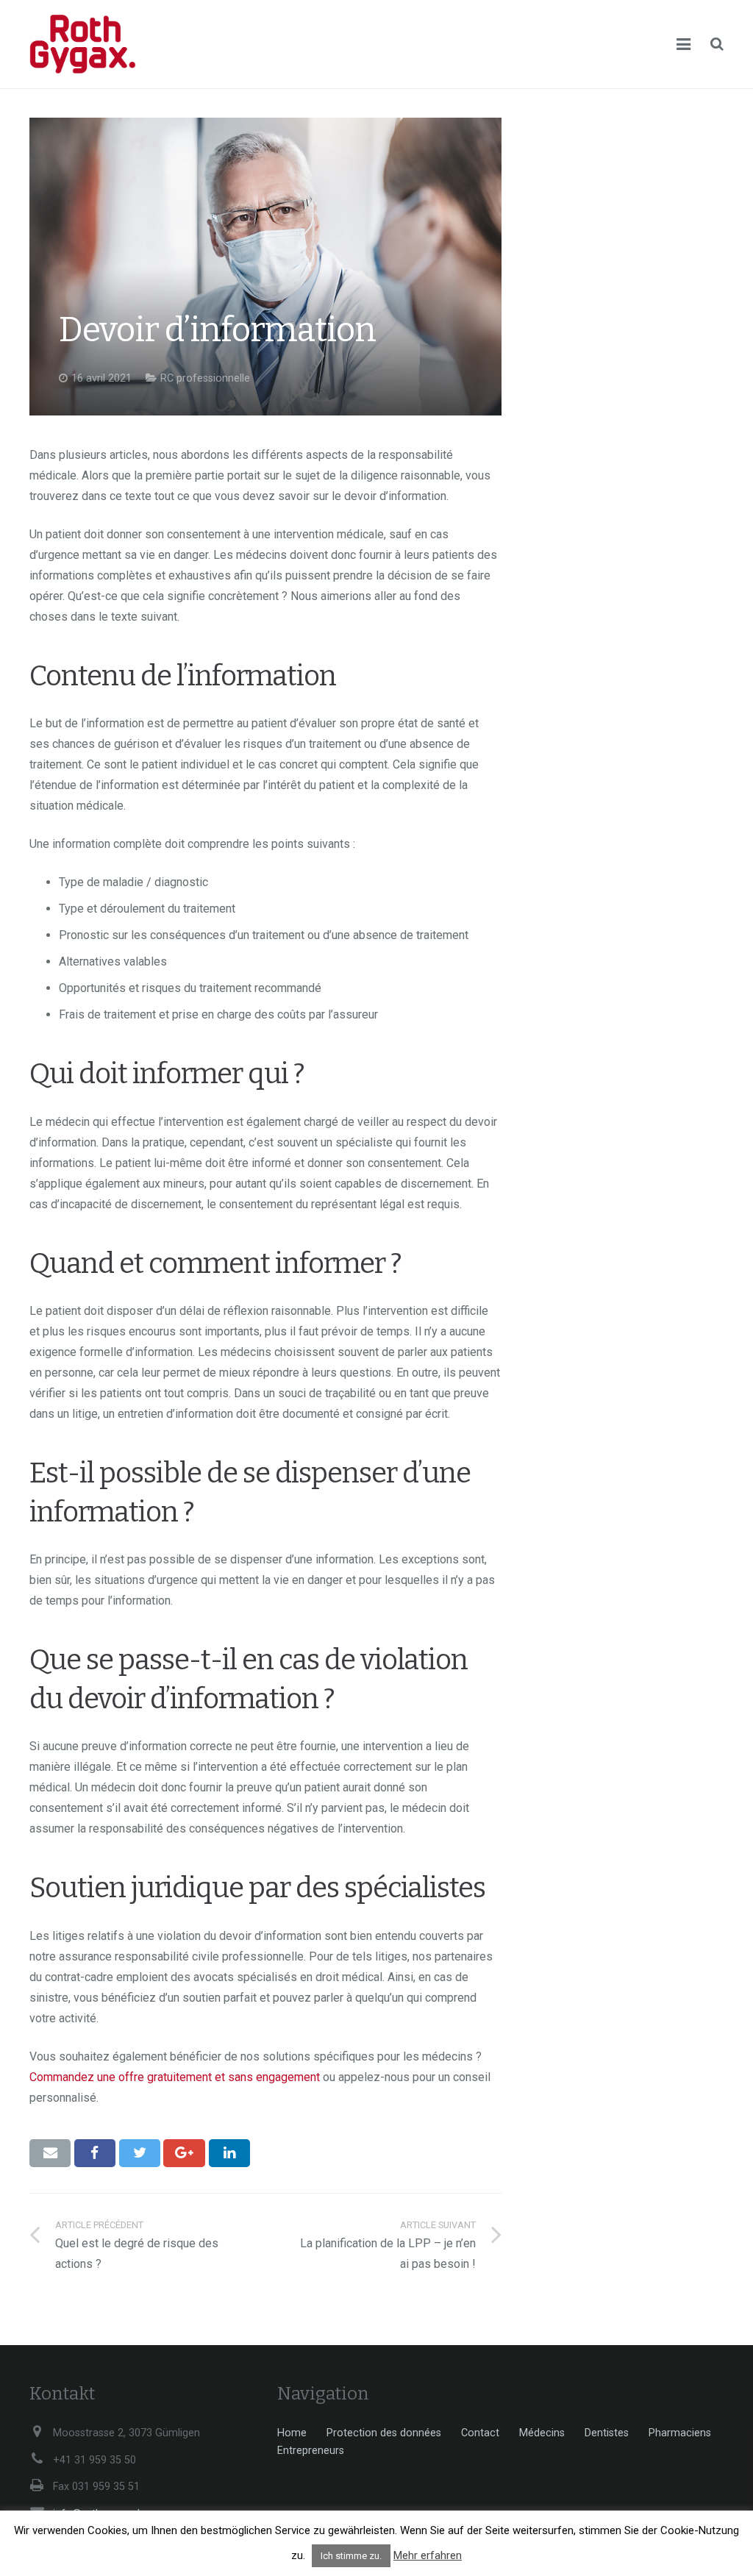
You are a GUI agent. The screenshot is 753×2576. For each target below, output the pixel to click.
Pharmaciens (680, 2433)
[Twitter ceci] (140, 2153)
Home (292, 2433)
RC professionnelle (205, 378)
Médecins (542, 2433)
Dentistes (607, 2433)
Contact (480, 2433)
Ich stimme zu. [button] (351, 2556)
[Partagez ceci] (95, 2153)
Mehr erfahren (428, 2555)
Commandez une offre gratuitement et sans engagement (175, 2077)
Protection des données (384, 2433)
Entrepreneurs (311, 2451)
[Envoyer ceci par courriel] (50, 2153)
